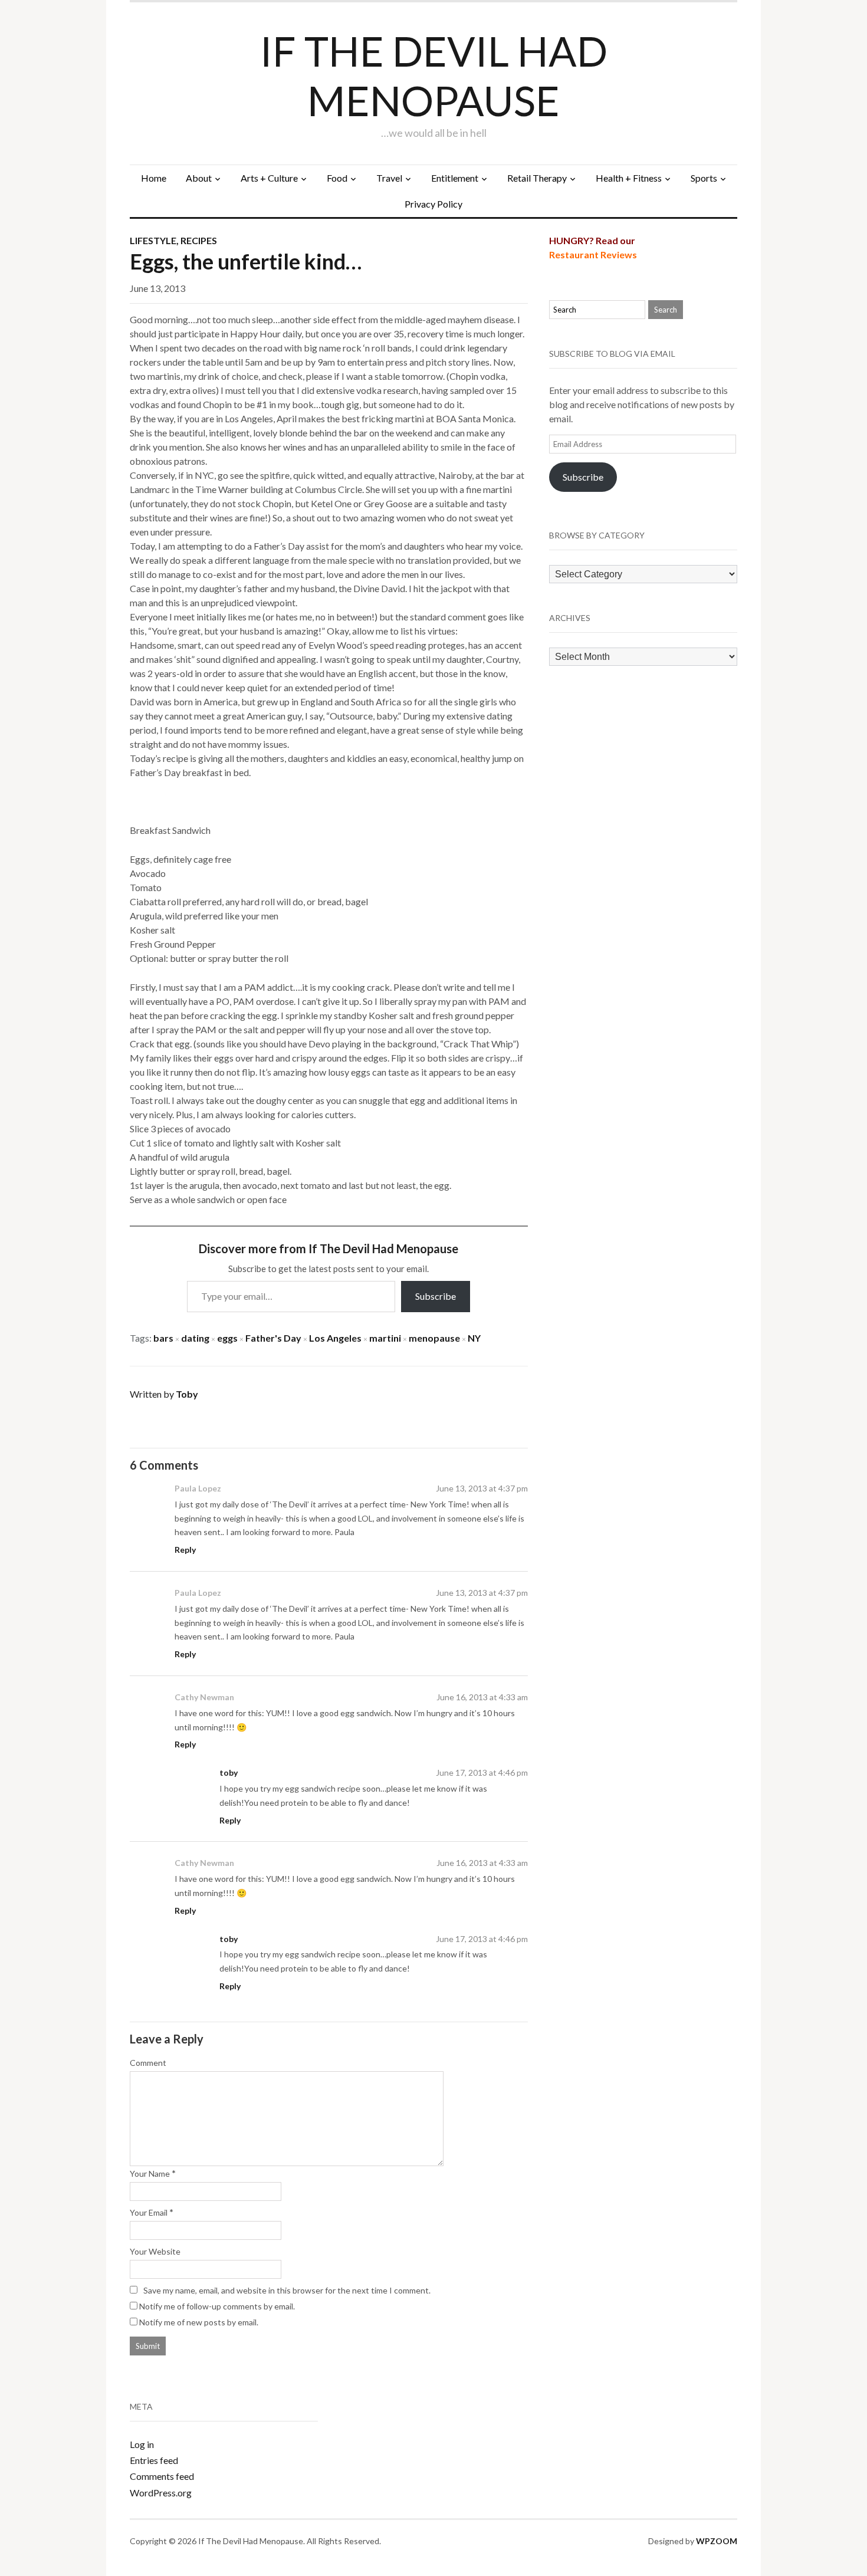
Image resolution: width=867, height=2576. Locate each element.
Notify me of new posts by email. (199, 2322)
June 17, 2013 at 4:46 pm (482, 1772)
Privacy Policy (433, 204)
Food (337, 178)
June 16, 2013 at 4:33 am (482, 1697)
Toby (187, 1394)
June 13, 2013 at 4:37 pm (482, 1488)
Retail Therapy (537, 178)
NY (474, 1338)
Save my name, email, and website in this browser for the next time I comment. (287, 2290)
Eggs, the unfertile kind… (246, 261)
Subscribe (436, 1296)
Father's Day (273, 1338)
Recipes (199, 240)
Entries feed (154, 2460)
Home (154, 178)
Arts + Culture (269, 178)
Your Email (149, 2212)
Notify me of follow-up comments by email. (217, 2306)
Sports (704, 178)
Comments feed (162, 2476)
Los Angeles (335, 1338)
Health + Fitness (629, 178)
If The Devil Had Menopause (434, 75)
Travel (389, 178)
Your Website (155, 2251)
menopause (434, 1338)
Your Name (150, 2173)
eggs (227, 1338)
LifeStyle (153, 240)
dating (195, 1338)
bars (163, 1338)
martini (385, 1338)
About (199, 178)
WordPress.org (161, 2493)
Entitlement (455, 178)
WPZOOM (717, 2541)
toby (229, 1772)
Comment (148, 2063)
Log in (142, 2444)
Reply (185, 1550)
